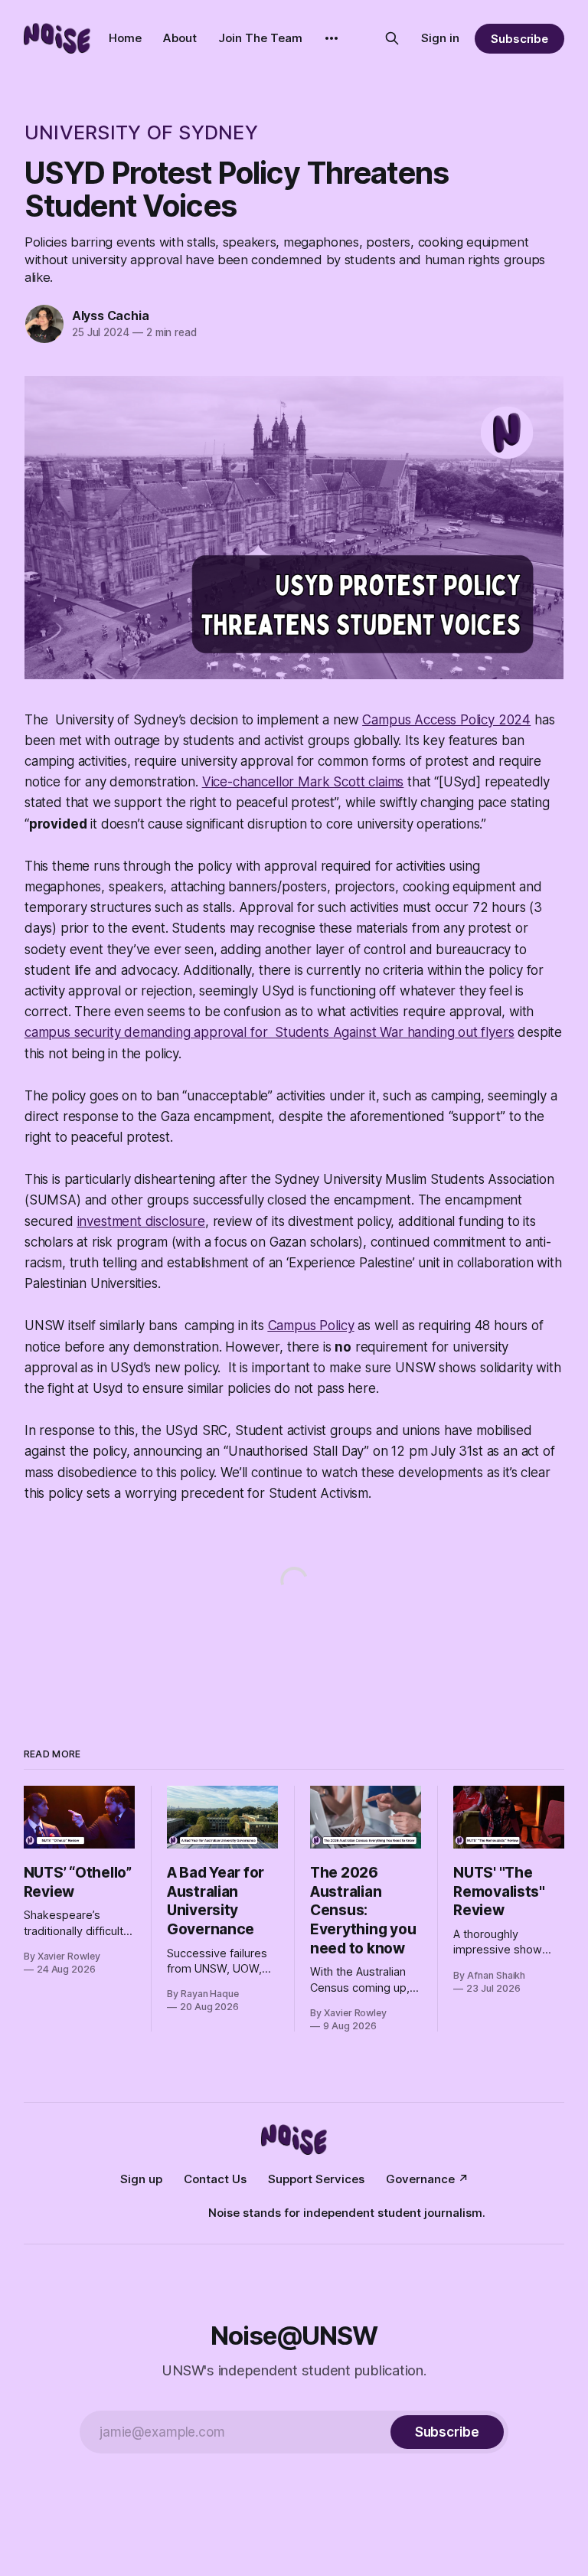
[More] (332, 38)
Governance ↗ (427, 2179)
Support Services (316, 2179)
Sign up (141, 2179)
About (180, 38)
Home (125, 38)
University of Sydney (141, 132)
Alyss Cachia (111, 315)
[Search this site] (392, 38)
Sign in (440, 38)
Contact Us (215, 2179)
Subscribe (519, 39)
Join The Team (260, 38)
